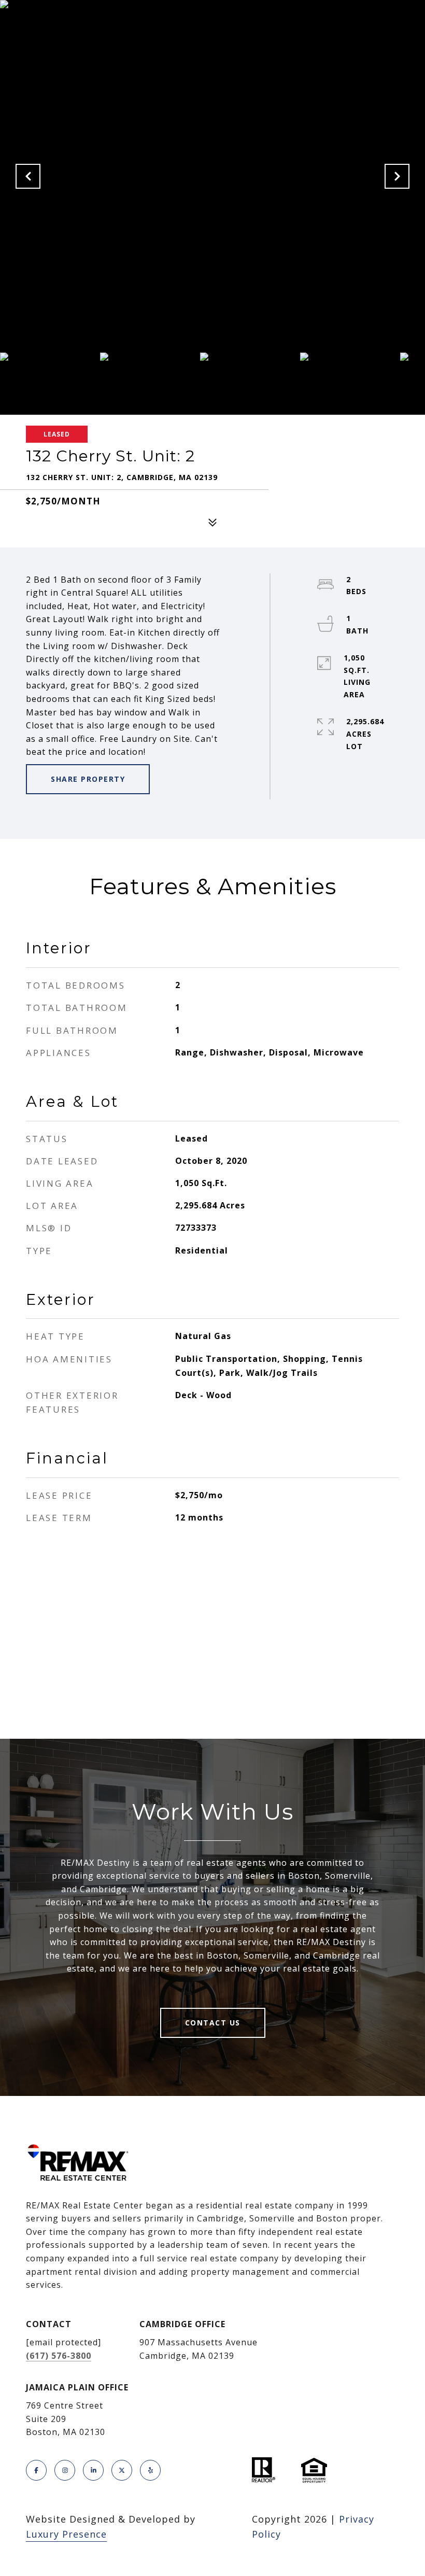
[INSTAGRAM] (65, 2470)
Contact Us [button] (213, 2023)
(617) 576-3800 (59, 2356)
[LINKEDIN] (93, 2470)
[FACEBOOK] (36, 2470)
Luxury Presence (66, 2534)
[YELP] (150, 2470)
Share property (88, 779)
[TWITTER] (122, 2470)
